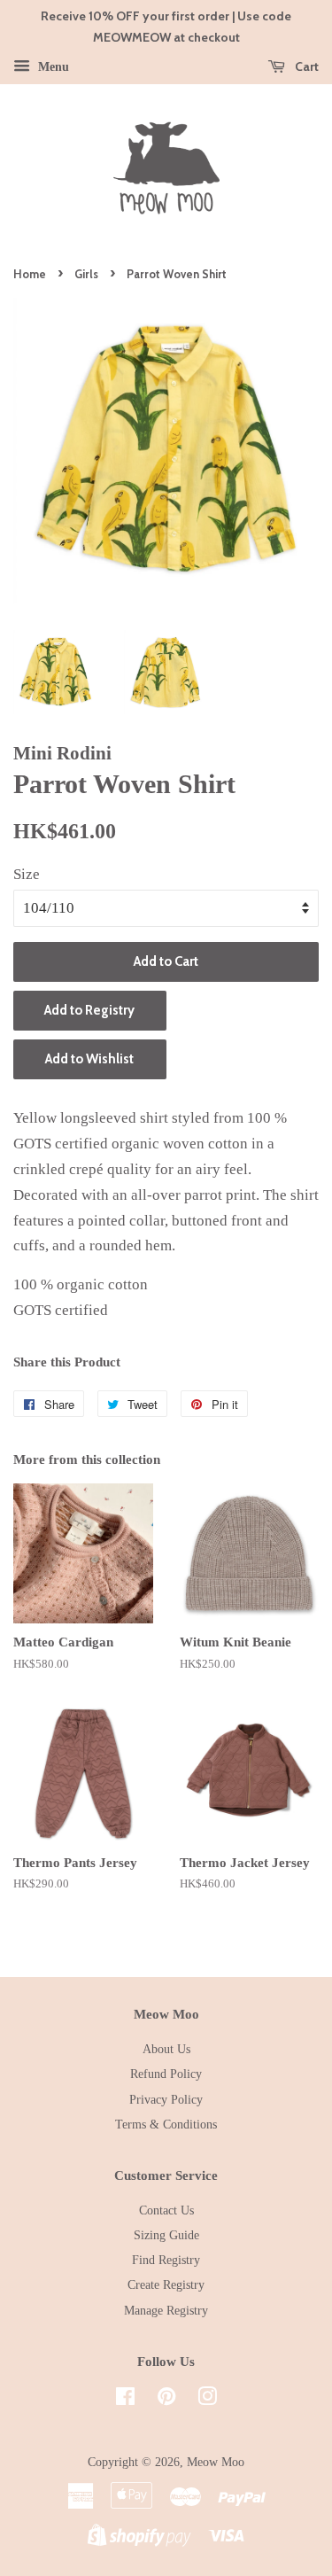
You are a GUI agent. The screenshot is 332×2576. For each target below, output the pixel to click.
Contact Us (166, 2210)
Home (30, 274)
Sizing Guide (166, 2235)
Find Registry (166, 2260)
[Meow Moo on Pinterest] (166, 2400)
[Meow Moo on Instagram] (207, 2400)
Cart (305, 66)
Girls (86, 274)
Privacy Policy (166, 2099)
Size (27, 874)
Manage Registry (166, 2310)
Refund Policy (166, 2074)
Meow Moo (216, 2462)
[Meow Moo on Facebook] (125, 2400)
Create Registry (166, 2284)
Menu (52, 66)
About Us (166, 2049)
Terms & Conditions (166, 2124)
